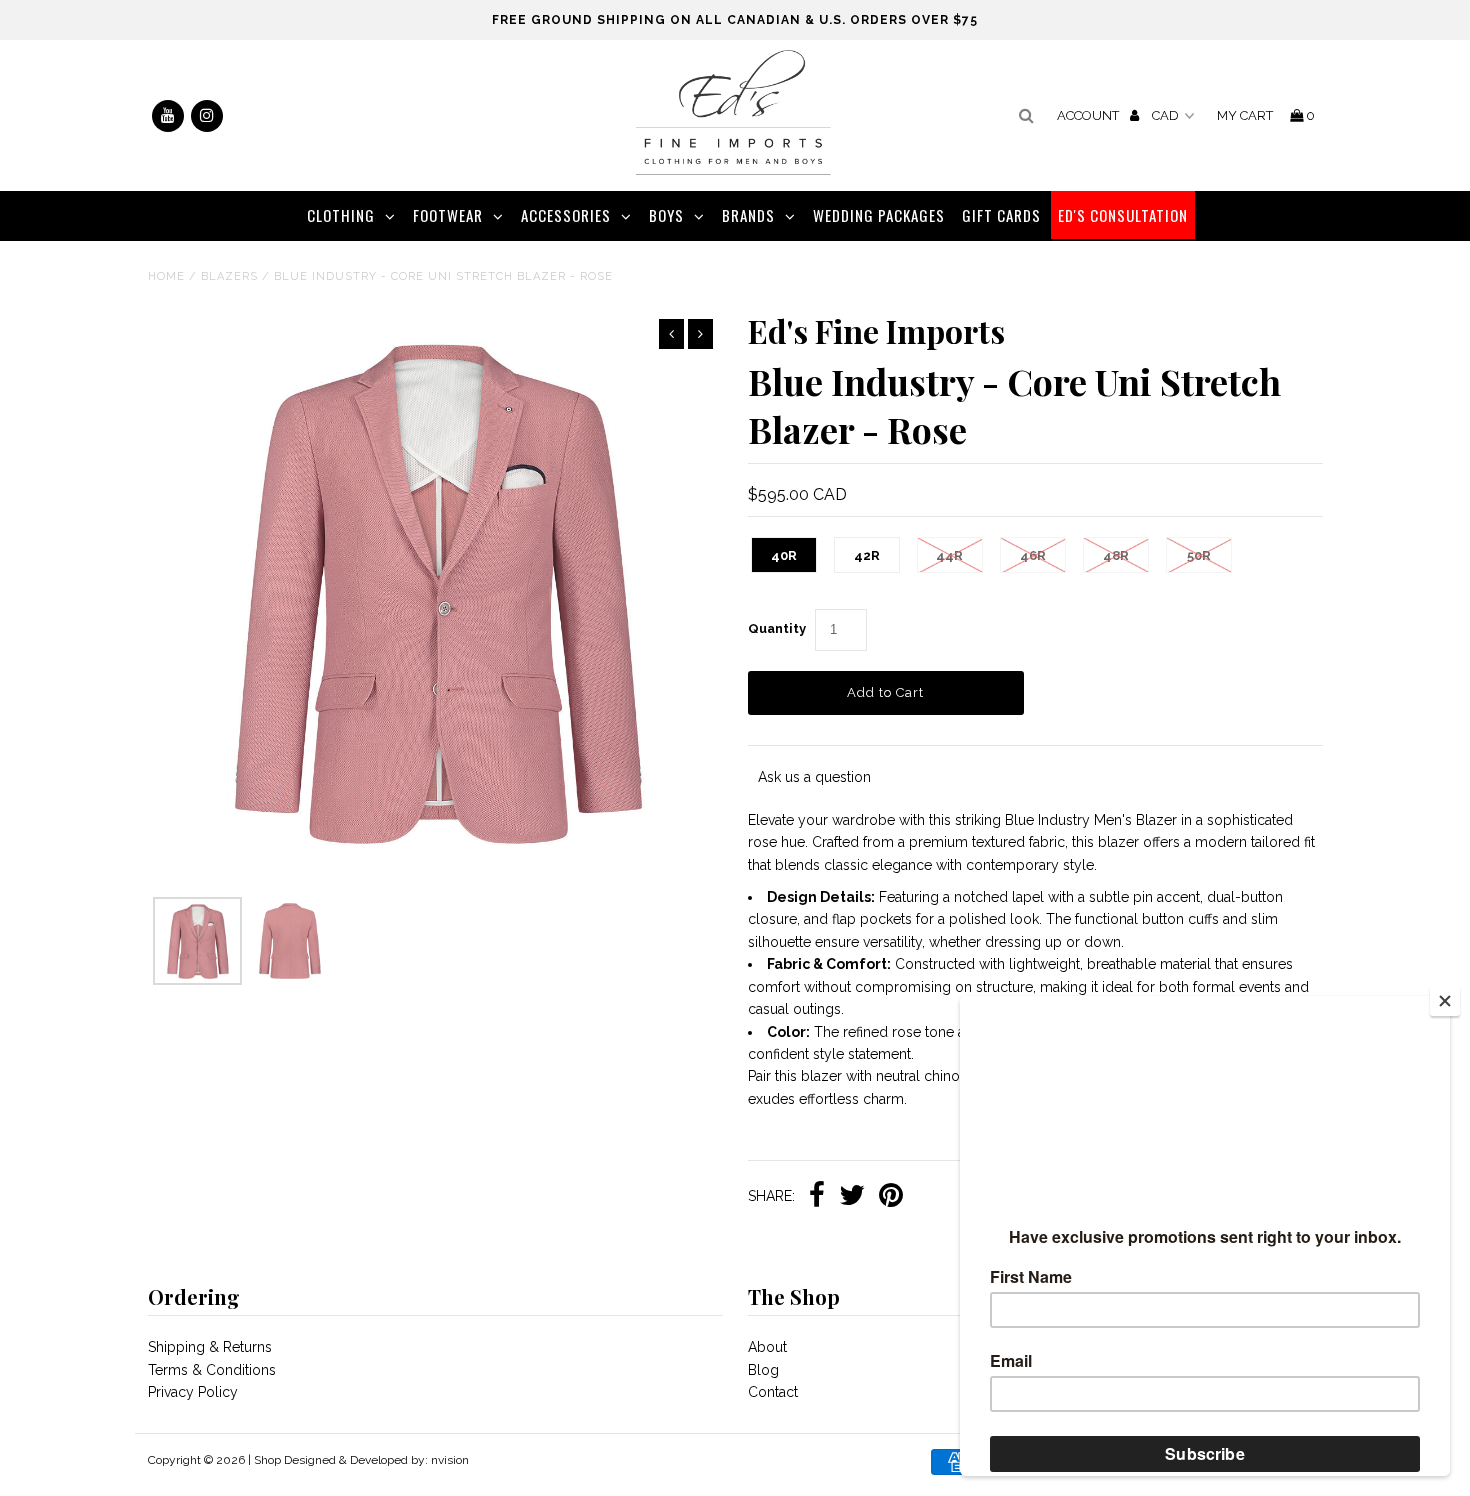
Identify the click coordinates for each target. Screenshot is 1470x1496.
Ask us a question (814, 777)
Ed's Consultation (1123, 215)
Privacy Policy (193, 1392)
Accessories (566, 215)
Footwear (448, 215)
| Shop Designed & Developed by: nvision (358, 1460)
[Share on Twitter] (852, 1197)
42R (867, 555)
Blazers (229, 276)
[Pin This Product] (891, 1197)
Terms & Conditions (212, 1370)
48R (1116, 555)
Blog (763, 1370)
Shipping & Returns (210, 1347)
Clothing (341, 215)
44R (949, 555)
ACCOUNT (1089, 115)
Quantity (777, 628)
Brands (748, 215)
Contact (773, 1392)
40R (784, 555)
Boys (666, 215)
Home (166, 276)
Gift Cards (1001, 215)
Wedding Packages (879, 215)
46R (1033, 555)
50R (1199, 555)
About (767, 1347)
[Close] (1445, 1001)
